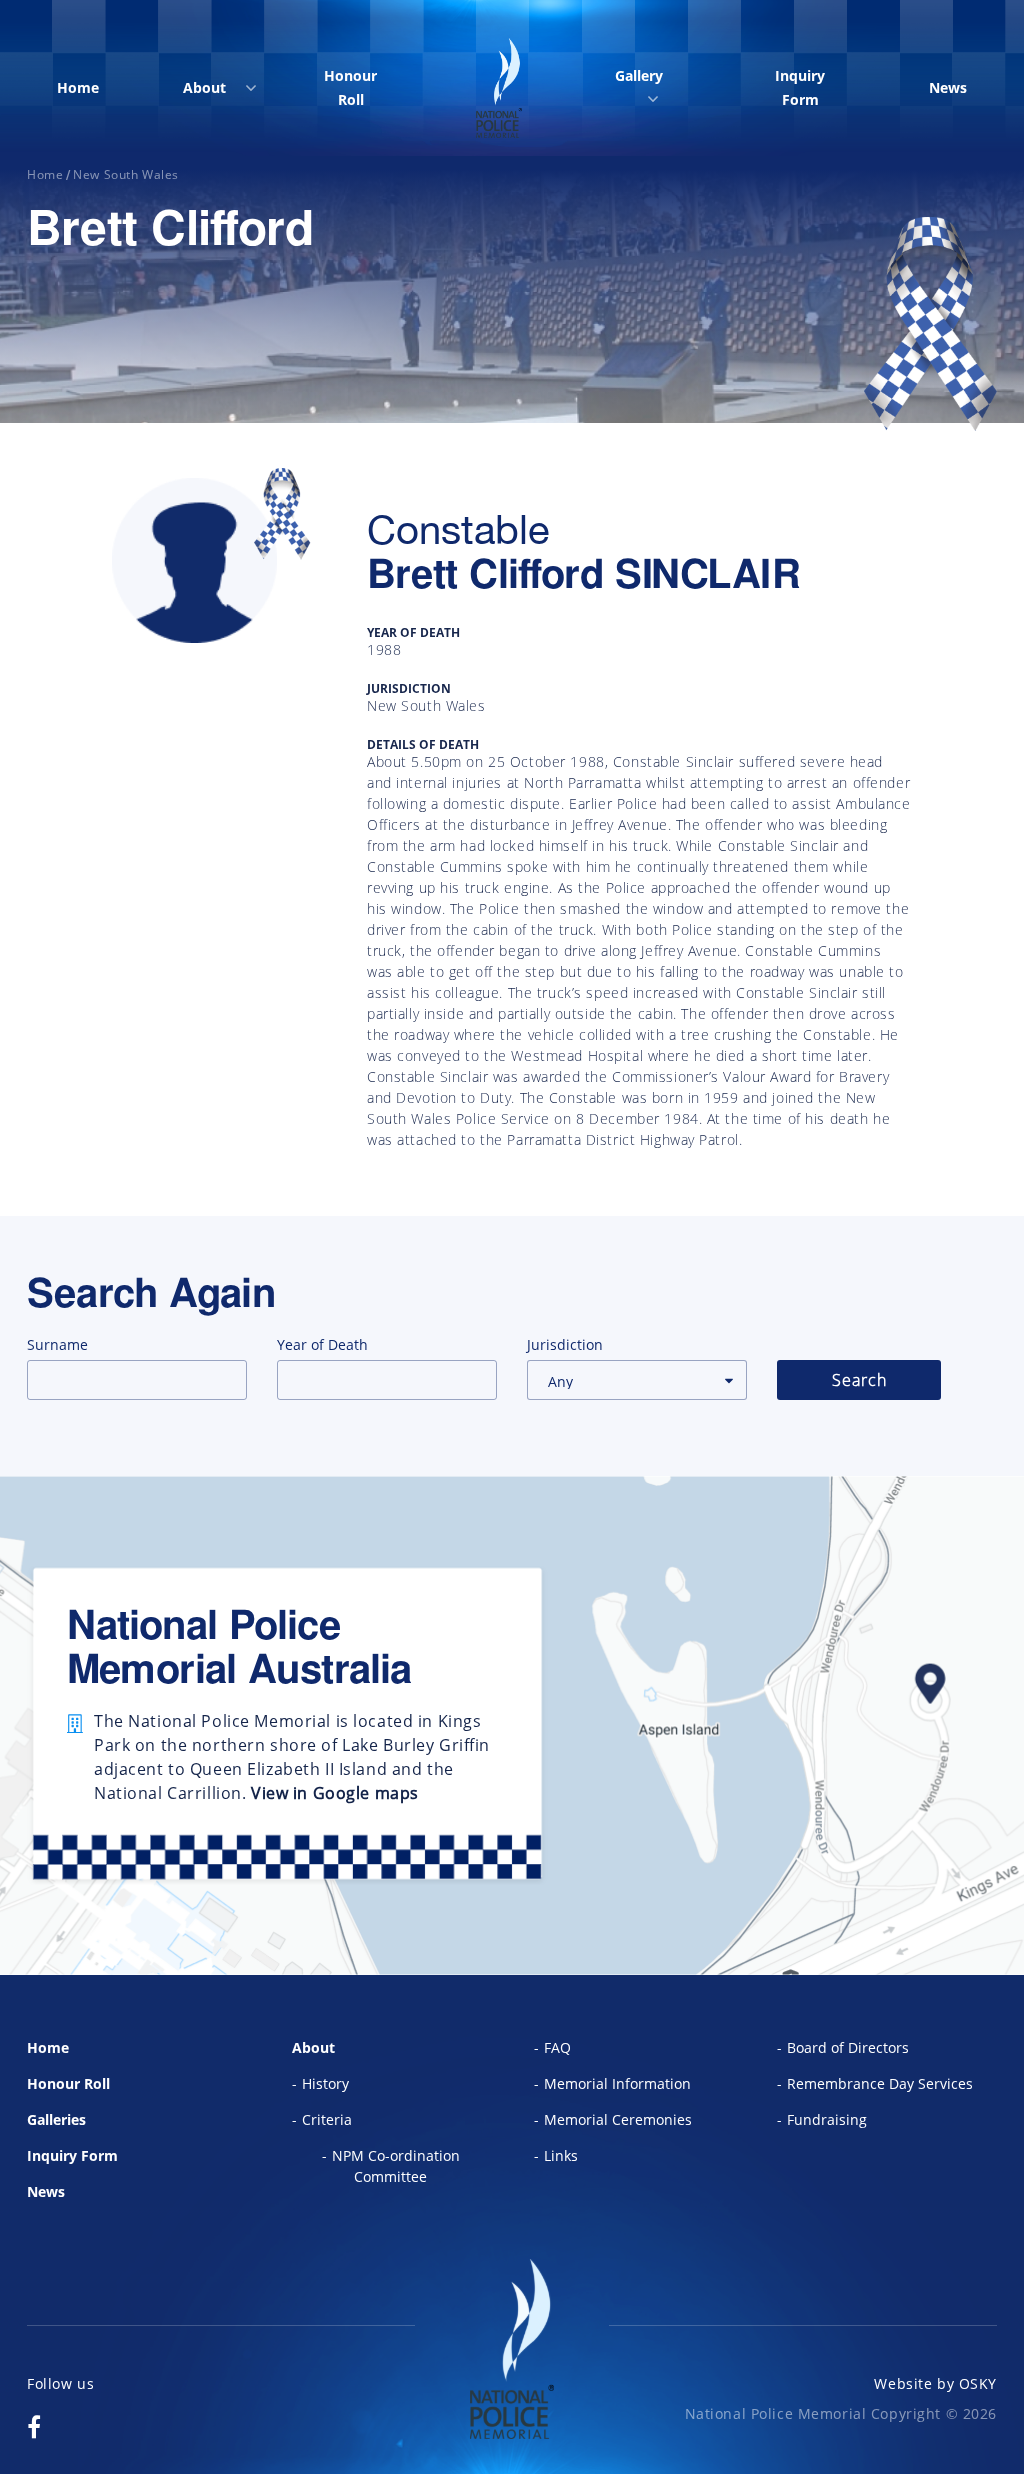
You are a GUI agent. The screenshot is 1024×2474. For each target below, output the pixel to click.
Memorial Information (617, 2083)
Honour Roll (350, 87)
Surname (57, 1344)
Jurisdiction (565, 1344)
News (948, 87)
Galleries (56, 2119)
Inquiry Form (800, 87)
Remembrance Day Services (880, 2083)
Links (561, 2155)
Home (78, 87)
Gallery (639, 75)
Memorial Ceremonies (618, 2119)
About (204, 87)
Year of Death (322, 1344)
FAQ (557, 2047)
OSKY (978, 2383)
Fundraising (827, 2119)
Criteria (327, 2119)
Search (859, 1380)
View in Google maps (335, 1793)
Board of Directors (848, 2047)
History (325, 2083)
